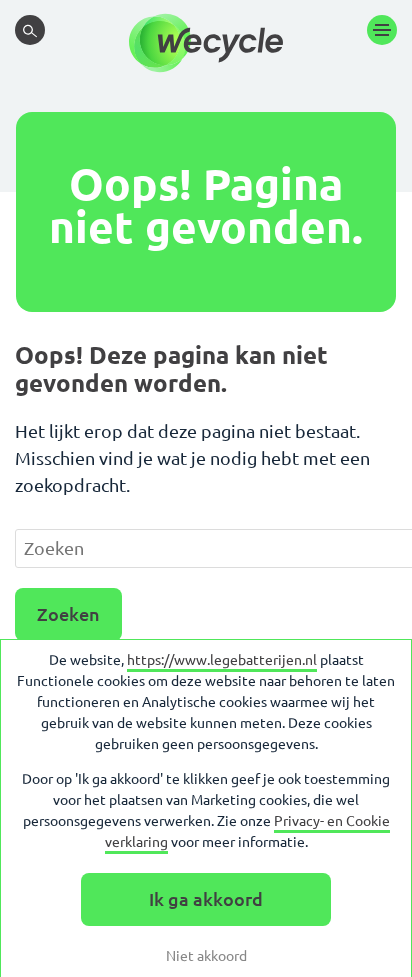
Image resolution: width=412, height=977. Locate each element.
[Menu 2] (382, 30)
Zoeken (68, 614)
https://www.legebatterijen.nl (222, 660)
